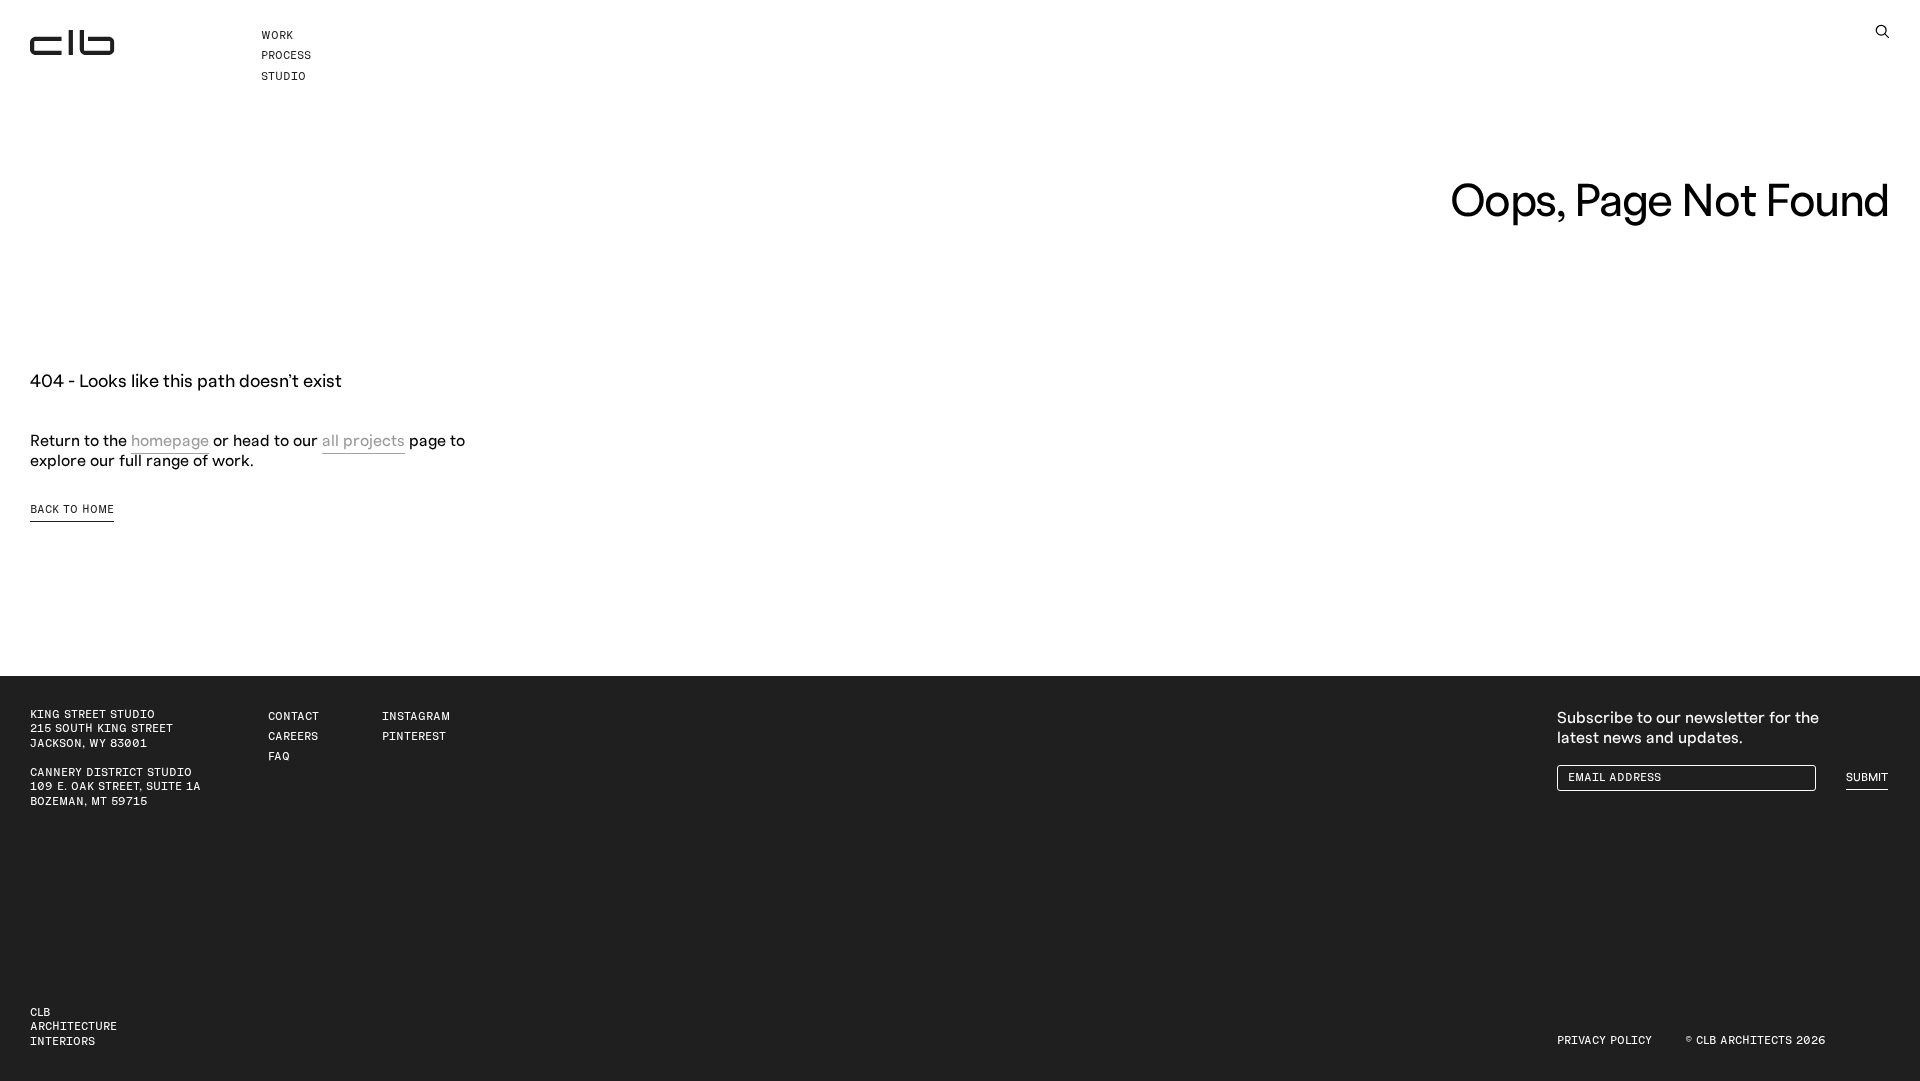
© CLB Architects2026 (1755, 1040)
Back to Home (72, 509)
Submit (1867, 777)
